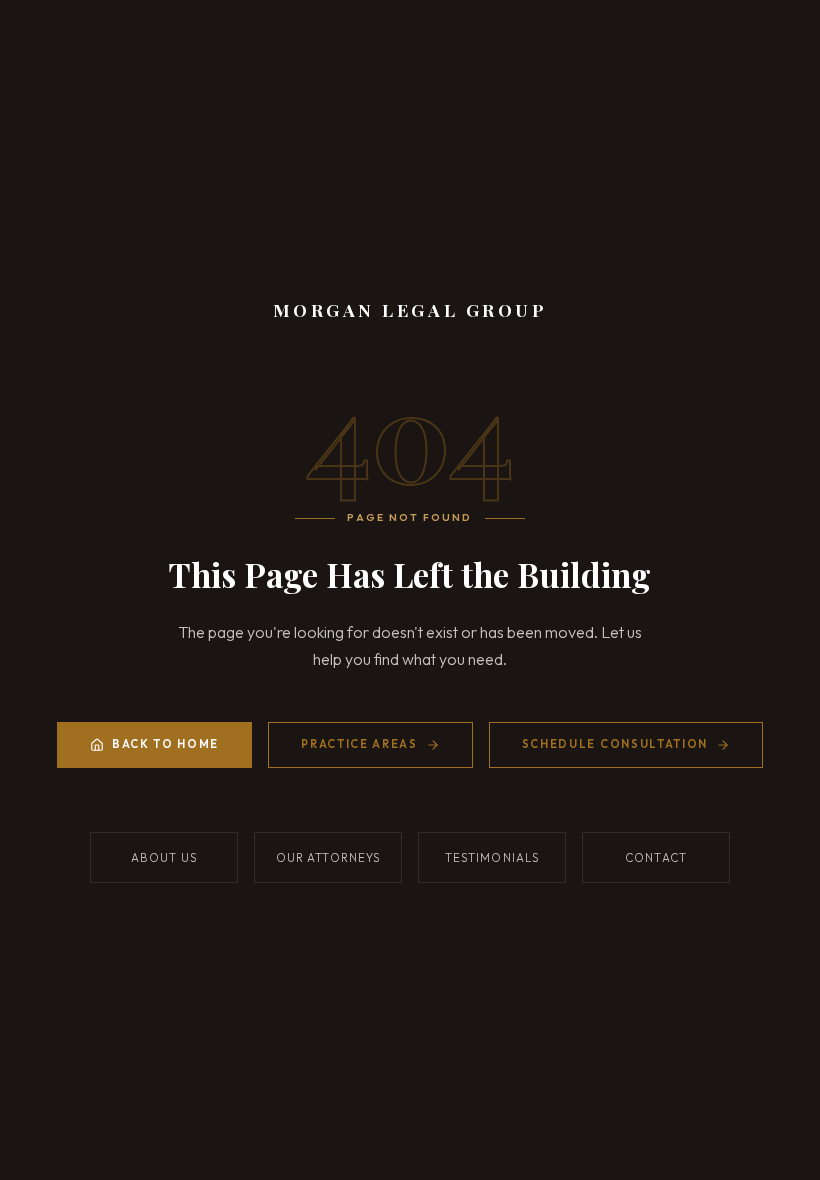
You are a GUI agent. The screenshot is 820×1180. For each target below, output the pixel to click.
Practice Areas (359, 744)
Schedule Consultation (615, 744)
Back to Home (165, 744)
